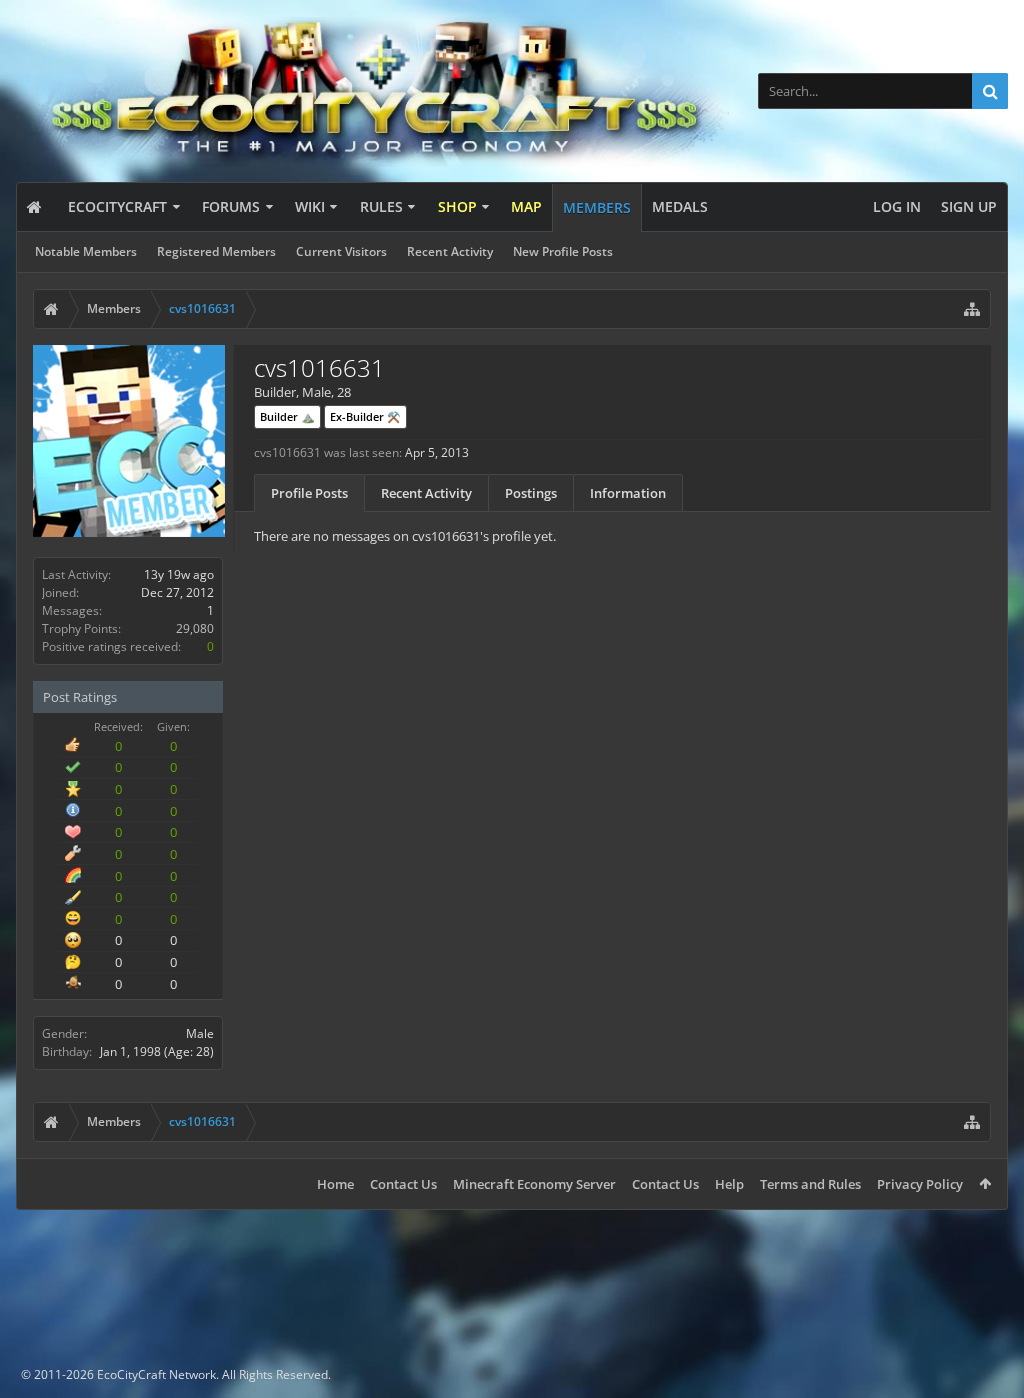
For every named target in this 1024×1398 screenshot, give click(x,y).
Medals (680, 206)
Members (597, 207)
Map (526, 206)
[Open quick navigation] (972, 309)
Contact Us (403, 1184)
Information (628, 493)
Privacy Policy (920, 1184)
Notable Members (86, 251)
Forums (231, 206)
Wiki (310, 206)
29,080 (195, 628)
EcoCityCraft (117, 206)
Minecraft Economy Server (534, 1184)
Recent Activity (450, 251)
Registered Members (216, 251)
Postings (531, 493)
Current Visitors (341, 251)
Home (335, 1184)
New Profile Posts (563, 251)
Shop (457, 206)
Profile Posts (309, 493)
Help (729, 1184)
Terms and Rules (810, 1184)
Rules (381, 206)
